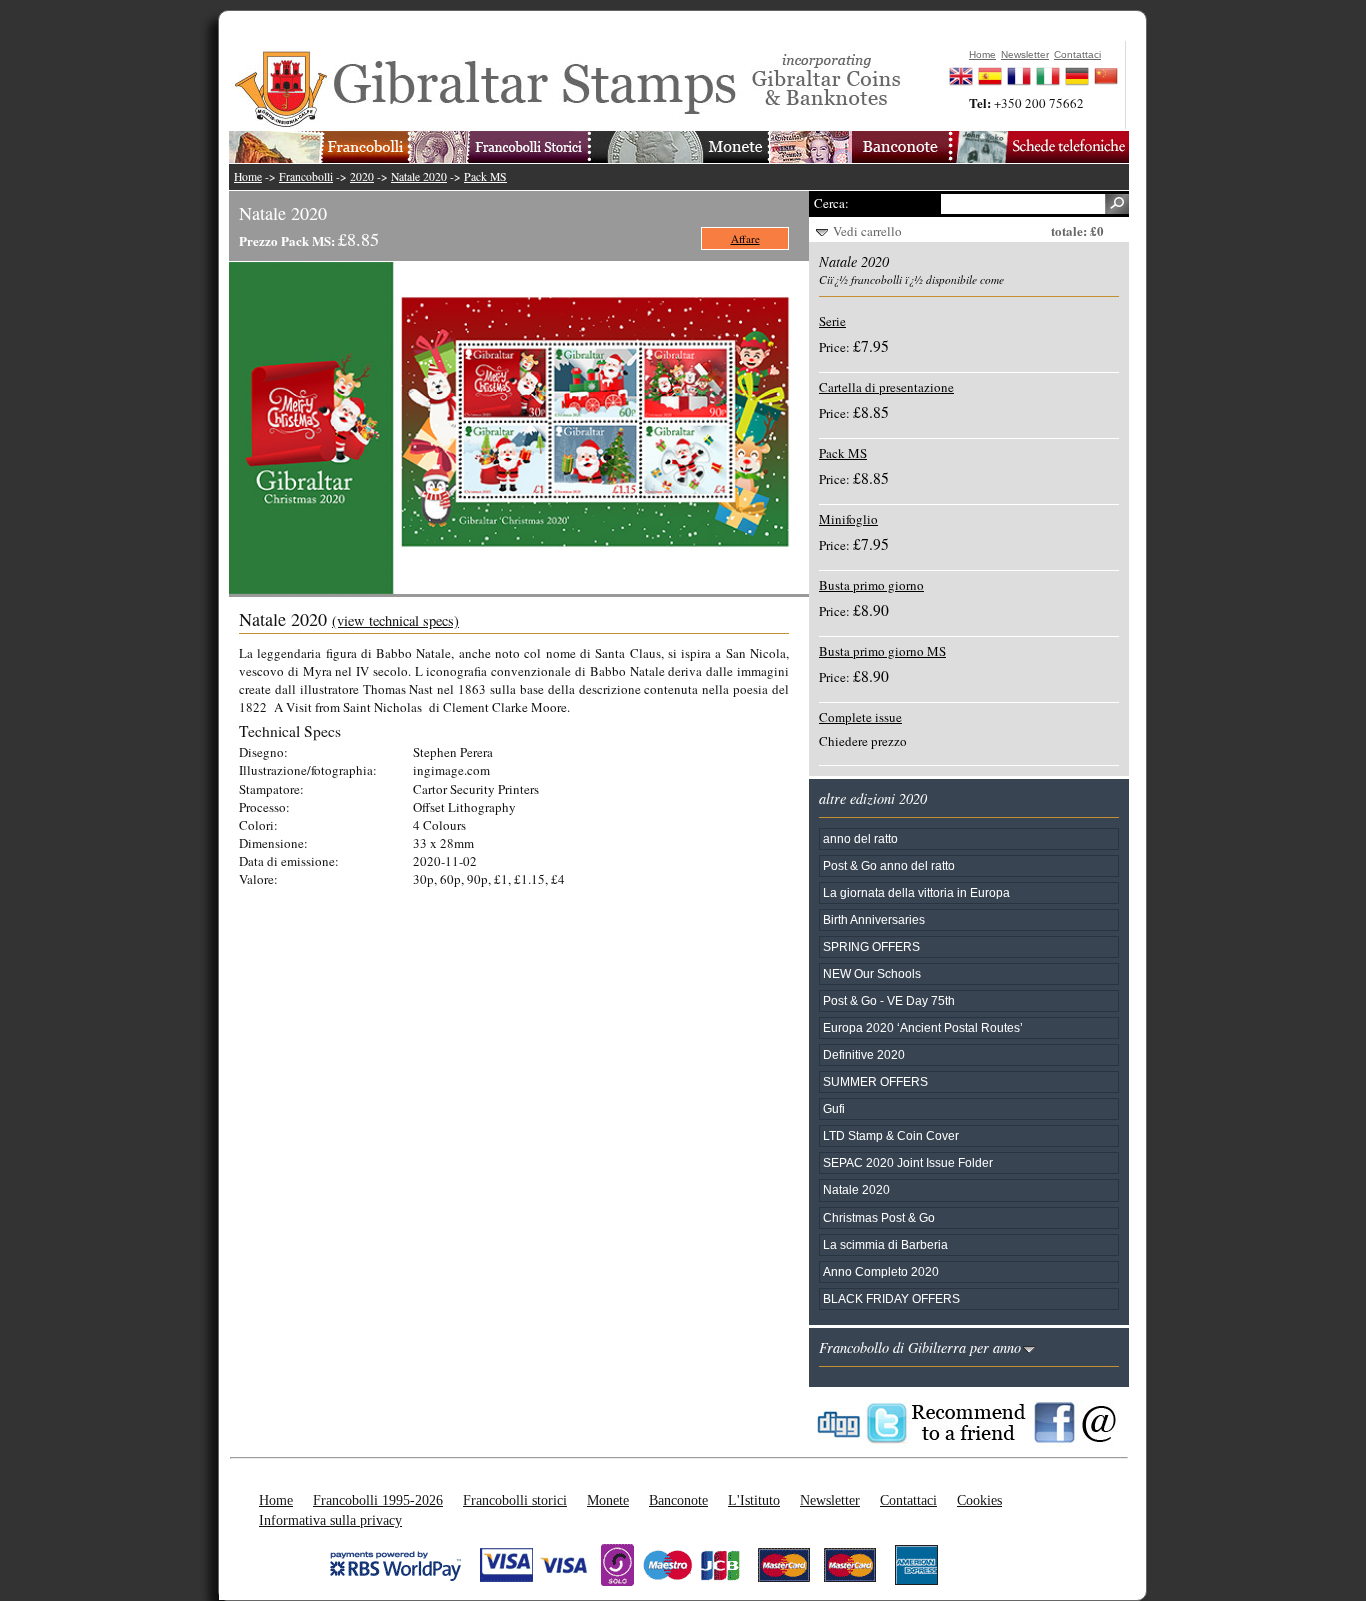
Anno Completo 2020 (881, 1271)
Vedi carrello (867, 231)
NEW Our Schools (872, 973)
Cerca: (831, 203)
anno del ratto (860, 838)
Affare (745, 238)
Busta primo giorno (871, 585)
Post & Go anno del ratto (889, 865)
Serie (832, 321)
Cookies (979, 1500)
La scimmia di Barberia (885, 1244)
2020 (362, 176)
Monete (608, 1500)
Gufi (834, 1108)
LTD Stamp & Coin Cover (891, 1135)
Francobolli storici (515, 1500)
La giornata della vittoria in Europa (916, 892)
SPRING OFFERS (871, 946)
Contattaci (908, 1500)
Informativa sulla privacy (330, 1520)
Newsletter (830, 1500)
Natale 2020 (419, 176)
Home (248, 176)
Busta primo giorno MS (882, 651)
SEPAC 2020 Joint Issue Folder (908, 1162)
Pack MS (485, 176)
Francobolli (306, 176)
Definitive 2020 (864, 1054)
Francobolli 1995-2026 (378, 1500)
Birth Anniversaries (874, 919)
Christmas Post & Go (879, 1217)
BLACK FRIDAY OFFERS (891, 1298)
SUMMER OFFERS (875, 1081)
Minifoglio (848, 519)
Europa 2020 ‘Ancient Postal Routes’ (923, 1027)
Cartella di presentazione (886, 387)
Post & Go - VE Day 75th (889, 1000)
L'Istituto (754, 1500)
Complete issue (860, 717)
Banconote (678, 1500)
